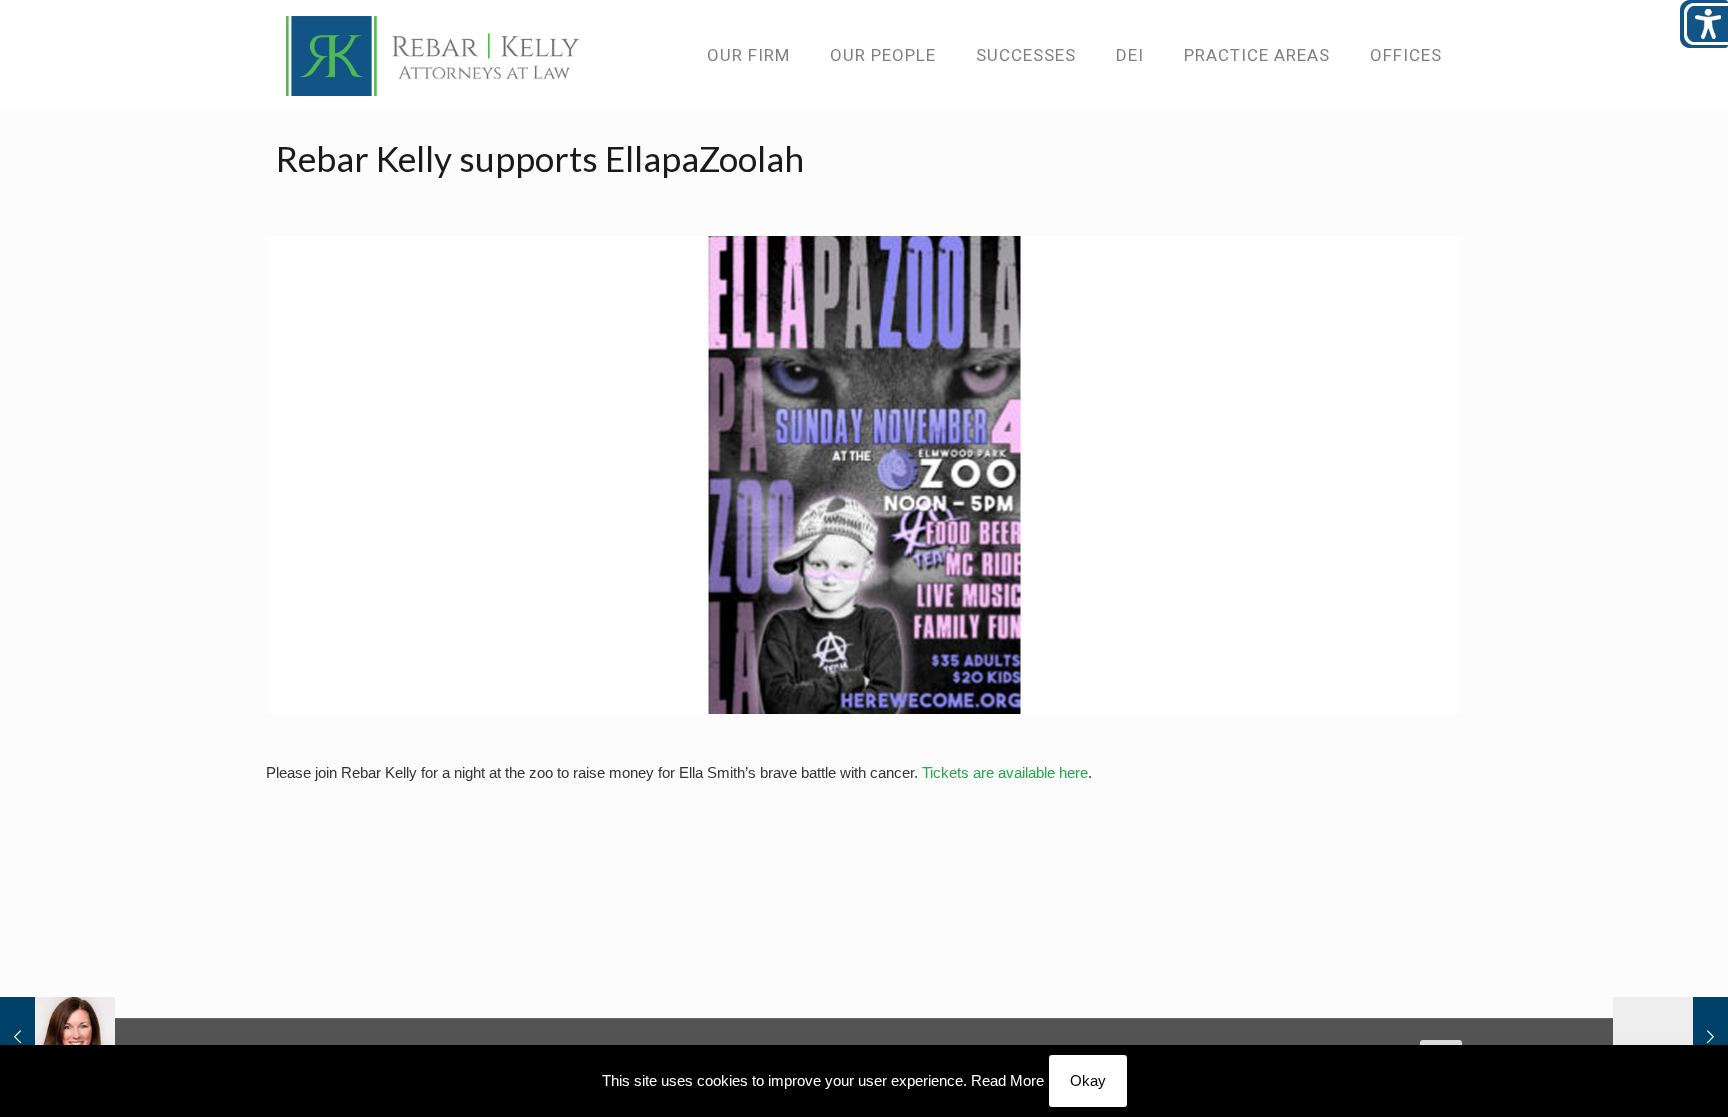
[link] (433, 55)
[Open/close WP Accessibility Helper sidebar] (1704, 24)
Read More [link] (1007, 1080)
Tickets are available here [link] (1005, 772)
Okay (1088, 1080)
